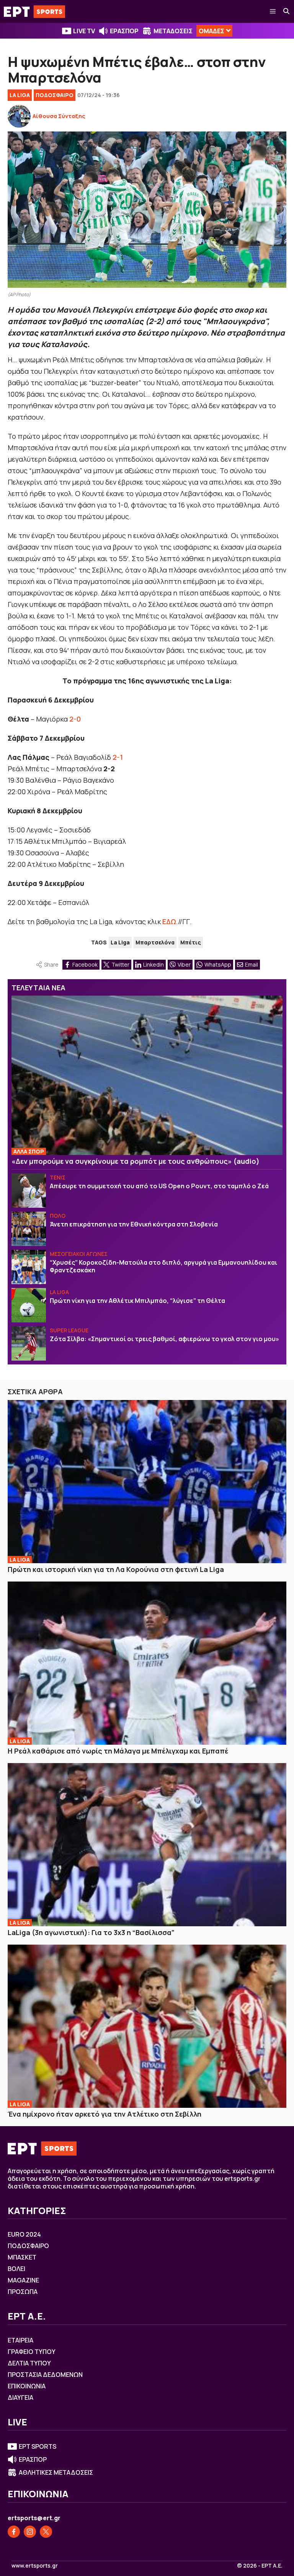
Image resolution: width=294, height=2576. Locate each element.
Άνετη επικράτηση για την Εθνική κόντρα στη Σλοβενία (134, 1224)
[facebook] (14, 2532)
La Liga (20, 95)
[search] (287, 11)
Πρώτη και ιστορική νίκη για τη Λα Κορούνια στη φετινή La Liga (116, 1569)
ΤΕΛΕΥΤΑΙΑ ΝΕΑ (38, 988)
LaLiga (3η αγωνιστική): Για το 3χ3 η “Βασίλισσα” (91, 1932)
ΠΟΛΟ (58, 1216)
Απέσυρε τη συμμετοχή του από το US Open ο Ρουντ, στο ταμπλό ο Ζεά (159, 1186)
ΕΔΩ (169, 921)
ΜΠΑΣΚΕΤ (22, 2257)
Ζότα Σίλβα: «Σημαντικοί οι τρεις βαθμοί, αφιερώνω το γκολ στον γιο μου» (164, 1339)
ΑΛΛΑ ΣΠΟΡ (29, 1151)
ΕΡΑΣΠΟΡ (124, 31)
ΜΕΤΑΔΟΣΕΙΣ (173, 31)
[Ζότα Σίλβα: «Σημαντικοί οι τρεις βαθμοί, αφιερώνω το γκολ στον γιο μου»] (29, 1343)
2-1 (118, 757)
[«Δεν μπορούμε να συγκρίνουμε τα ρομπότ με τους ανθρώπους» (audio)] (147, 1075)
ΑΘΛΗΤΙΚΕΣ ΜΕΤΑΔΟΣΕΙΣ (56, 2472)
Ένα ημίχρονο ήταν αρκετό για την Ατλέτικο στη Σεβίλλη (105, 2114)
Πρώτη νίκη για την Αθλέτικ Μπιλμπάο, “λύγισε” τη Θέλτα (137, 1301)
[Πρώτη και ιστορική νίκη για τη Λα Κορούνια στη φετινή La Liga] (147, 1482)
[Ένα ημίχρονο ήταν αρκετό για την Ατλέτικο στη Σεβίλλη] (147, 2026)
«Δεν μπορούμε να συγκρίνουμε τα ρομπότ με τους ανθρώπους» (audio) (136, 1161)
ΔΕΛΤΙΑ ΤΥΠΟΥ (29, 2363)
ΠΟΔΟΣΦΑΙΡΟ (55, 95)
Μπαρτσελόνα (155, 942)
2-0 (75, 719)
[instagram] (30, 2532)
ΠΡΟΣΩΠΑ (23, 2292)
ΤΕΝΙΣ (58, 1177)
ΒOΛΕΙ (16, 2269)
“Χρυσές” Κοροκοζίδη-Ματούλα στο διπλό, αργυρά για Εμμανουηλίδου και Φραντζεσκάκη (163, 1266)
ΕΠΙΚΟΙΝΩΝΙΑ (27, 2386)
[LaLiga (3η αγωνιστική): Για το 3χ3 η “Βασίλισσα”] (147, 1845)
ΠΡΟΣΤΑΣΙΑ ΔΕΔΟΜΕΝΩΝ (45, 2375)
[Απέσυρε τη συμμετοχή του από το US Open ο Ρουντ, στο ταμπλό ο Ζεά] (29, 1191)
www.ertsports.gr (35, 2566)
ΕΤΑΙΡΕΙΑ (20, 2340)
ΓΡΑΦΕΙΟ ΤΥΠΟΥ (32, 2352)
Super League (69, 1330)
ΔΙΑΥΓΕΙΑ (20, 2398)
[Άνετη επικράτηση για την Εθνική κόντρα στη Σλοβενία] (29, 1229)
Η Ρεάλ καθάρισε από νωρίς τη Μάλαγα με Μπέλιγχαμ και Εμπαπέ (118, 1751)
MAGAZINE (23, 2280)
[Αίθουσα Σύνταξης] (19, 116)
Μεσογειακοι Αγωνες (79, 1254)
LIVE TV (84, 31)
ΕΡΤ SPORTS (38, 2446)
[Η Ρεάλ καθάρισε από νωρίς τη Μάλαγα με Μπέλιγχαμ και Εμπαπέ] (147, 1663)
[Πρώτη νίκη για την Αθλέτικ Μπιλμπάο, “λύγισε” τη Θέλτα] (29, 1305)
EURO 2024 (24, 2234)
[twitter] (46, 2532)
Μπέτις (191, 942)
